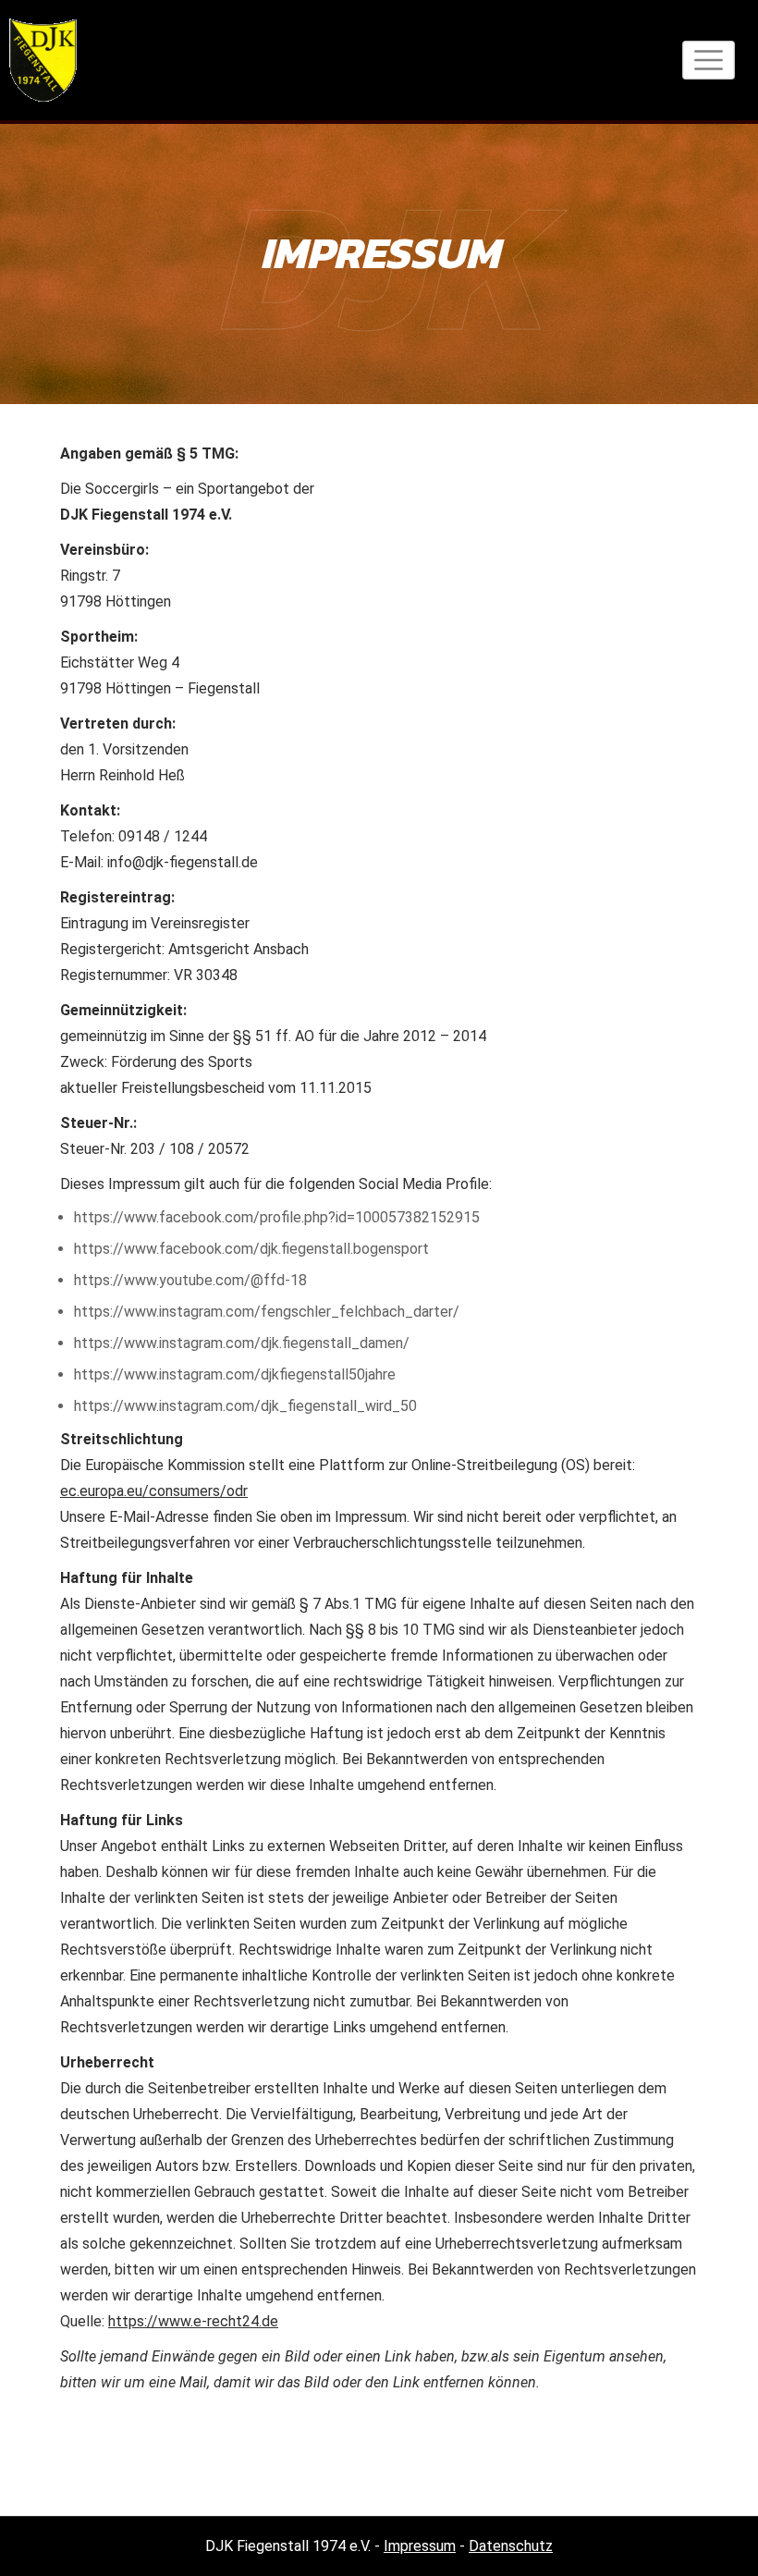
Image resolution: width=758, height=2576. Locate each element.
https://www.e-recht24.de (193, 2321)
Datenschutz (511, 2546)
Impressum (420, 2546)
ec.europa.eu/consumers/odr (154, 1491)
